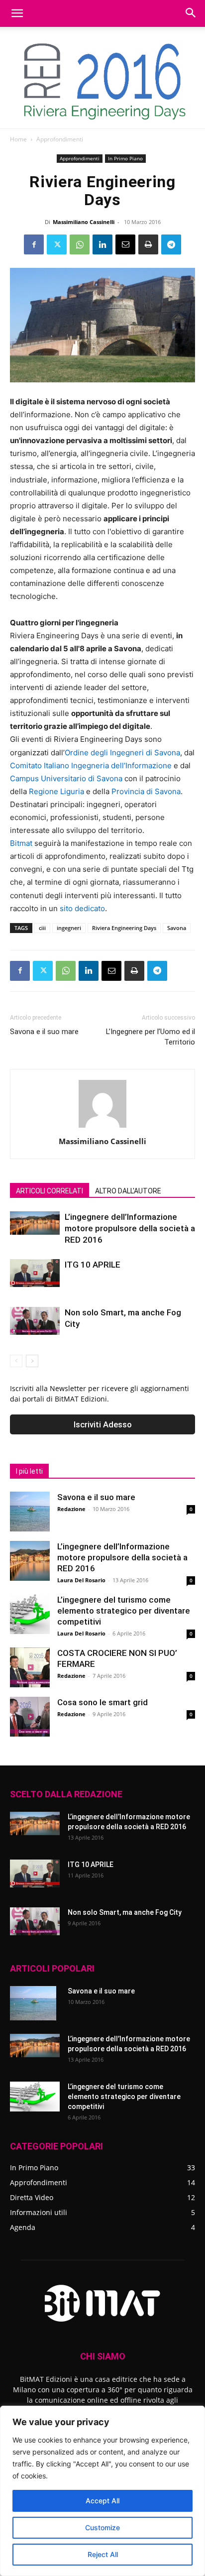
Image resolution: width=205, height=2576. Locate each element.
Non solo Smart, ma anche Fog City (125, 1912)
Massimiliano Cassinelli (84, 222)
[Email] (125, 244)
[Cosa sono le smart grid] (30, 1717)
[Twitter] (57, 244)
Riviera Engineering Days (124, 928)
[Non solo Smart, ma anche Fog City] (35, 1321)
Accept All (102, 2501)
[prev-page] (16, 1361)
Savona (177, 928)
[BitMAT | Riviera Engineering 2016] (102, 78)
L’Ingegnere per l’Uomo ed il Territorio (151, 1037)
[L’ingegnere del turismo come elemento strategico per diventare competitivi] (30, 1614)
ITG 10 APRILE (93, 1265)
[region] (102, 2491)
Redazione (71, 1509)
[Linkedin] (102, 244)
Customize (102, 2527)
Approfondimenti (60, 139)
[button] (17, 13)
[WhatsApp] (80, 244)
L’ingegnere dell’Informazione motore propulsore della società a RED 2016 (130, 1228)
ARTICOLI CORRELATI (50, 1191)
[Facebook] (34, 244)
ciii (42, 928)
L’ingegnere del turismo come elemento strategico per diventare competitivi (124, 1611)
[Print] (148, 244)
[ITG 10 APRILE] (35, 1273)
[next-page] (32, 1361)
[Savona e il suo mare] (30, 1512)
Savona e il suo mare (44, 1032)
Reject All (103, 2554)
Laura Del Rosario (81, 1580)
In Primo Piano (125, 158)
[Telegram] (171, 244)
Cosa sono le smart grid (102, 1702)
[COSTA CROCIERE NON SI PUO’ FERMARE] (30, 1667)
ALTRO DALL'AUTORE (128, 1191)
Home (18, 139)
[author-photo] (102, 1127)
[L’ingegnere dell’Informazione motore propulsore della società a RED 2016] (35, 1223)
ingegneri (69, 928)
